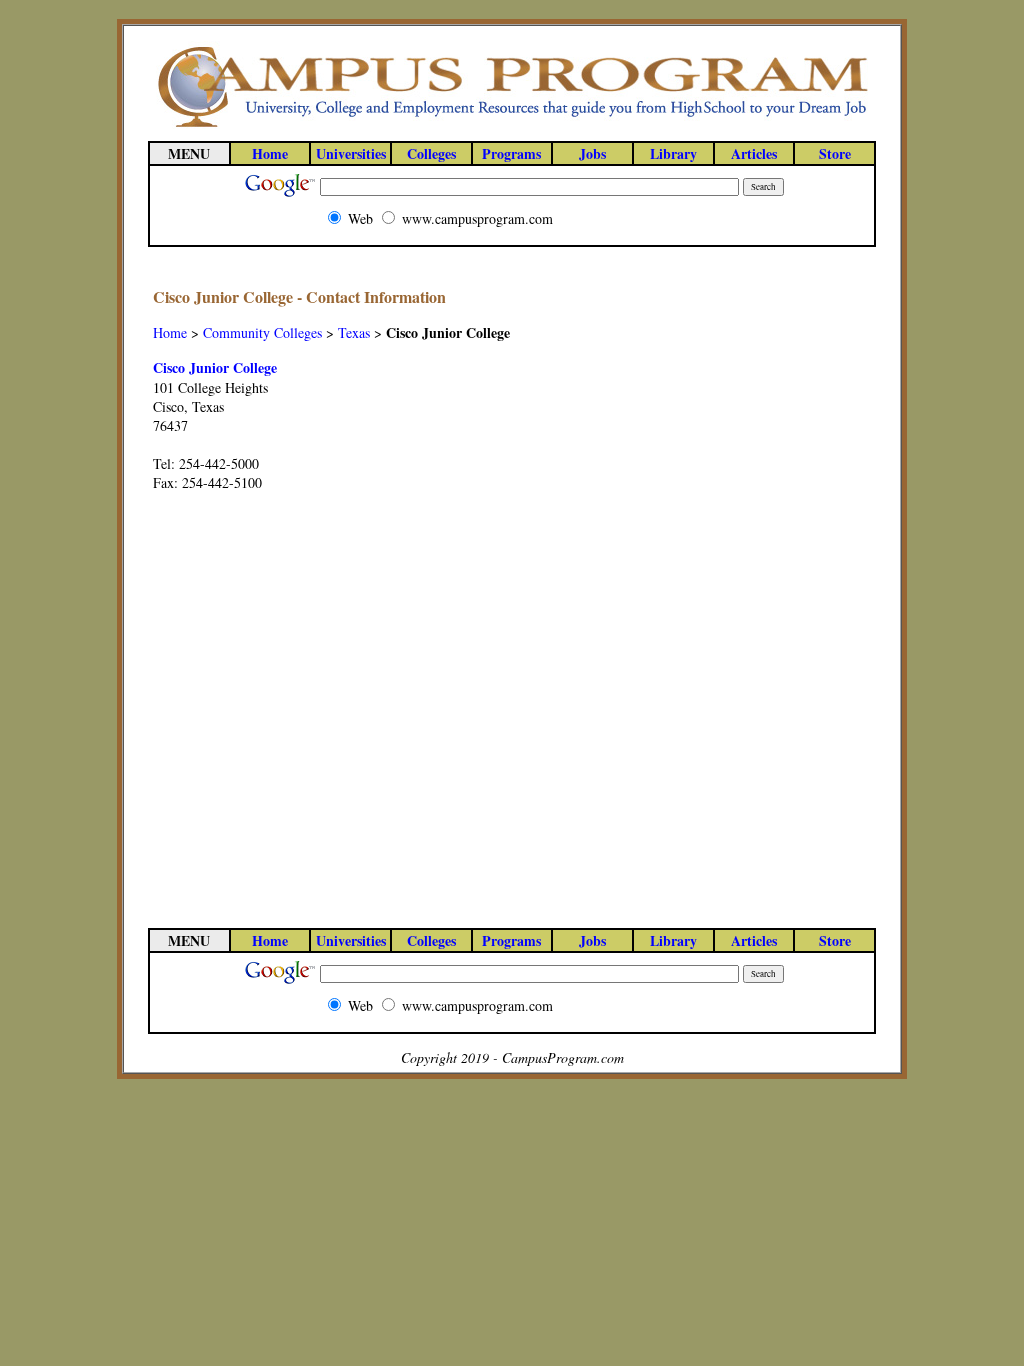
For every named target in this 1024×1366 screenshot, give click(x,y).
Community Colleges (262, 332)
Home (170, 332)
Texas (354, 332)
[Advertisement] (791, 585)
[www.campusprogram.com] (512, 125)
